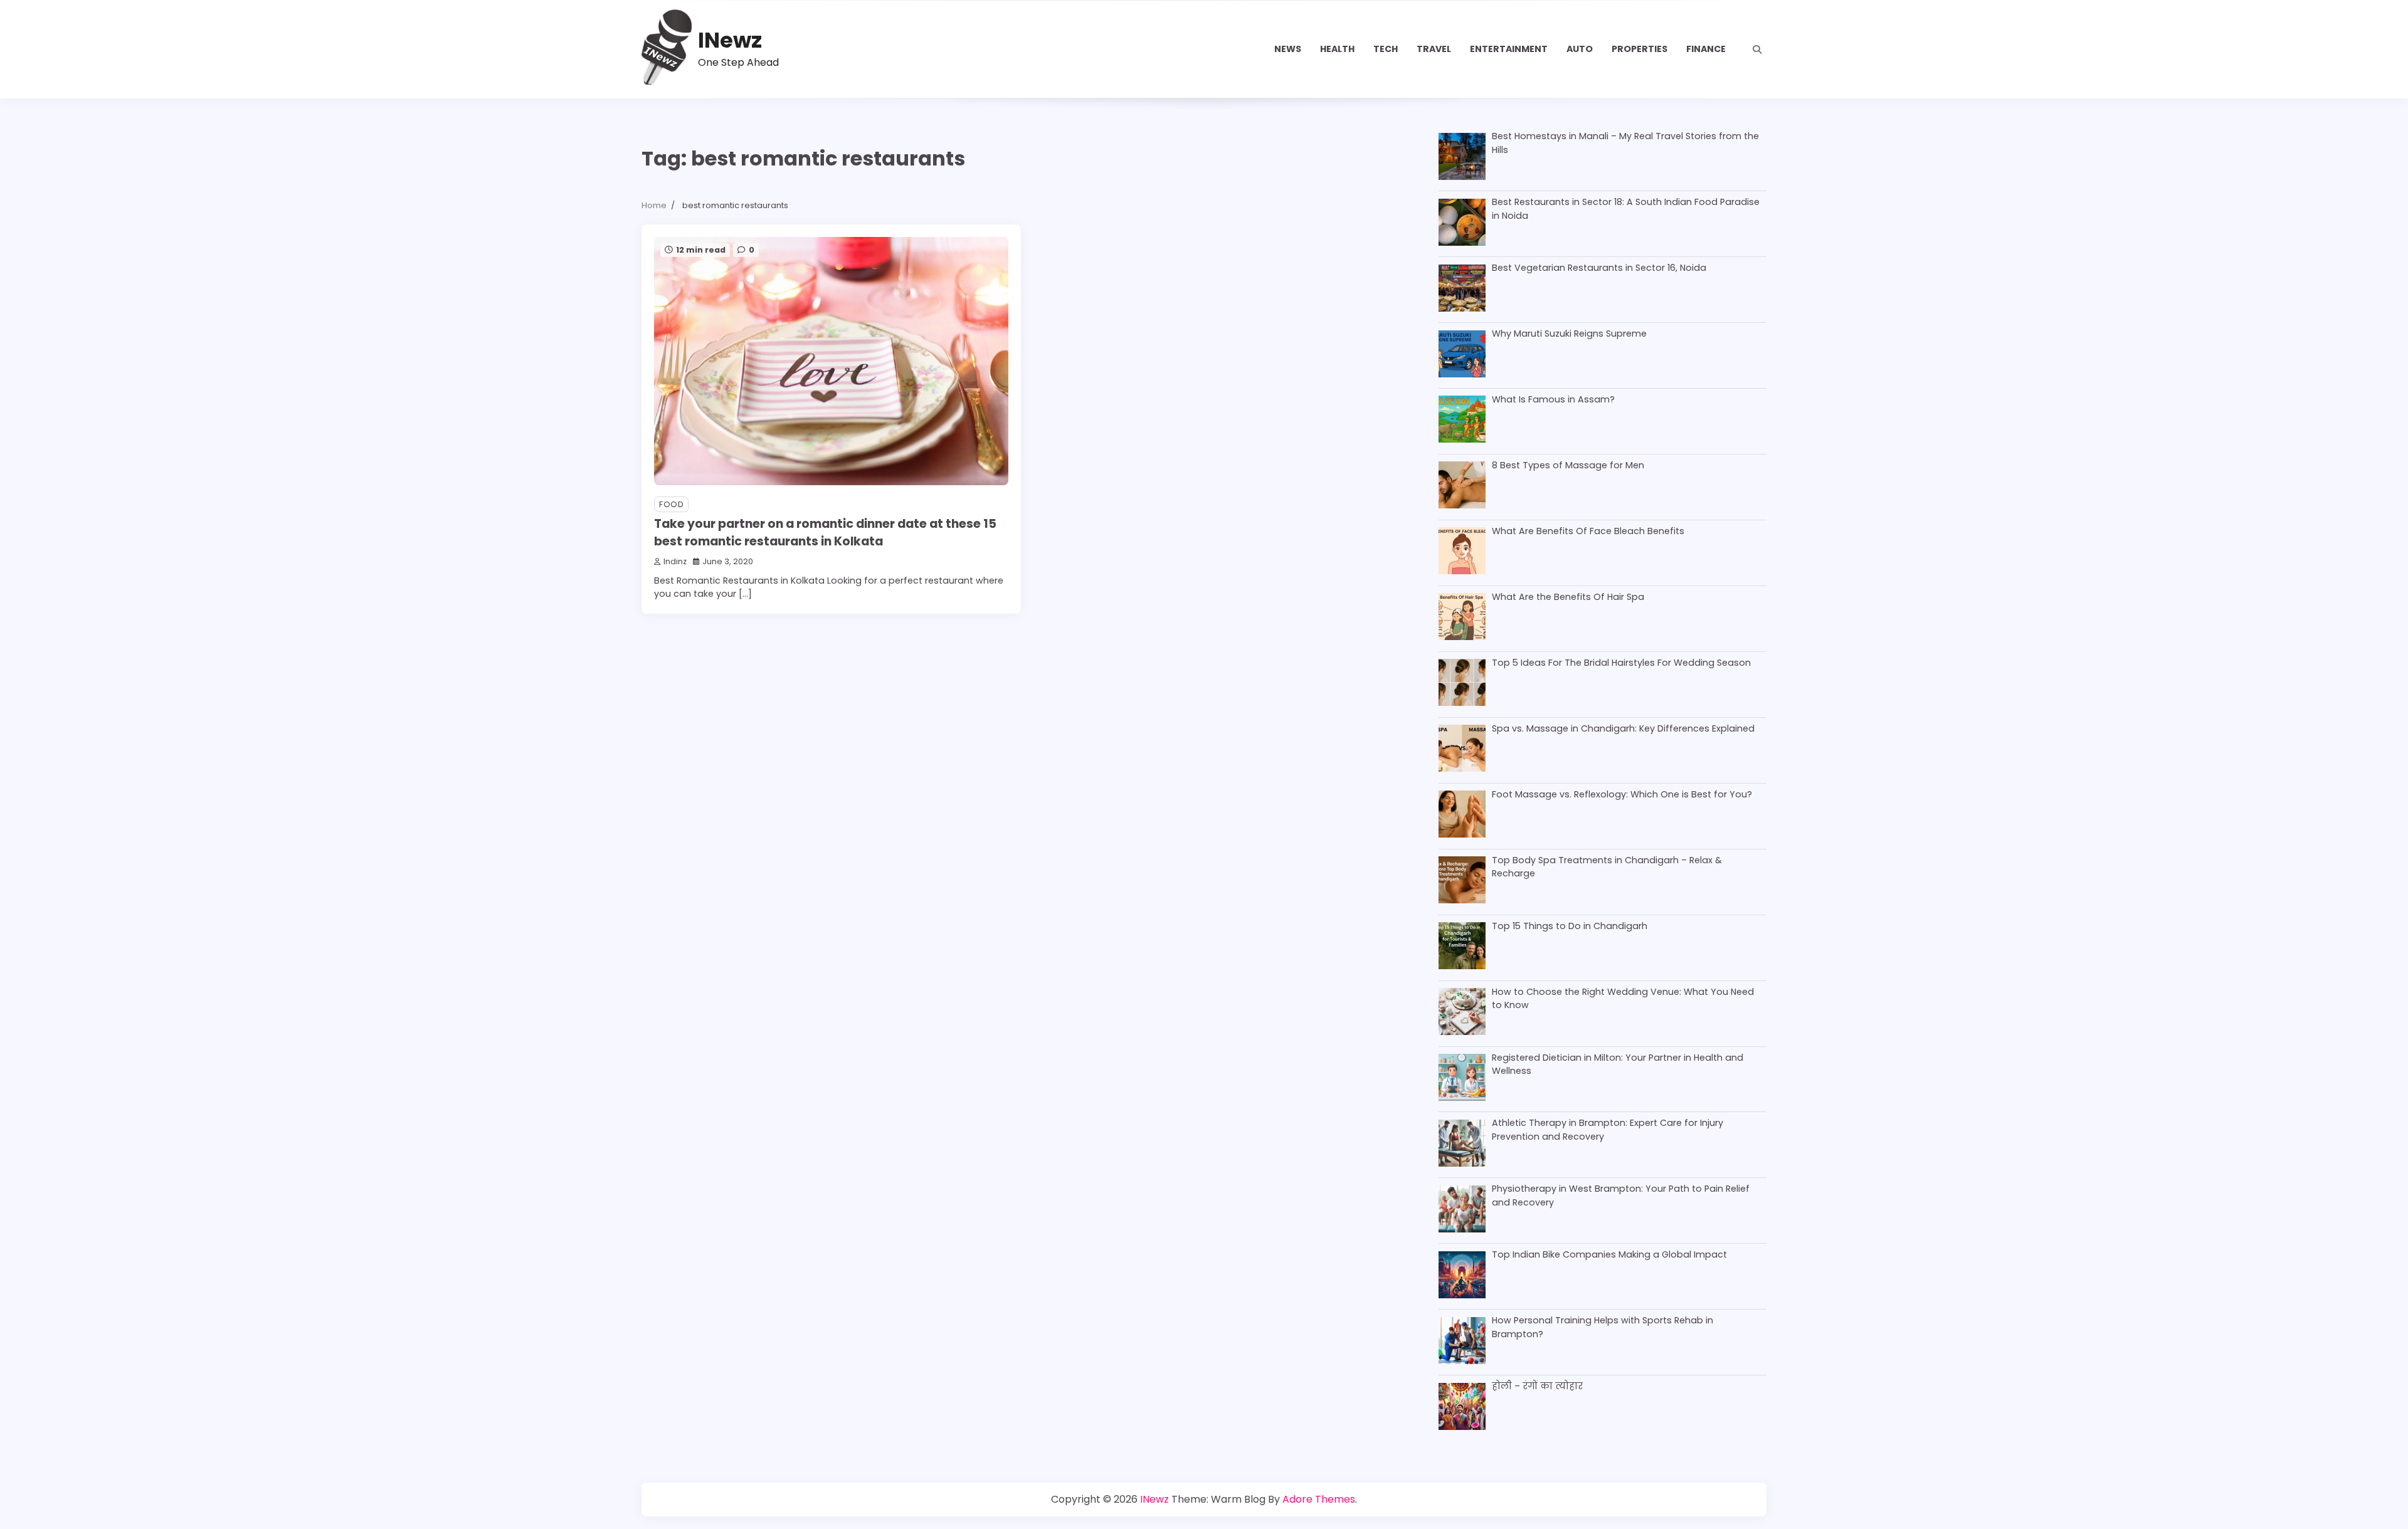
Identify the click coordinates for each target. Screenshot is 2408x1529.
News (1288, 49)
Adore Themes (1319, 1499)
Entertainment (1509, 49)
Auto (1580, 49)
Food (671, 504)
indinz (675, 561)
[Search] (1757, 50)
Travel (1434, 49)
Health (1337, 49)
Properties (1640, 49)
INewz (730, 40)
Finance (1706, 49)
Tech (1386, 49)
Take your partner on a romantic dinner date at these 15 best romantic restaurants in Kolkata (825, 533)
